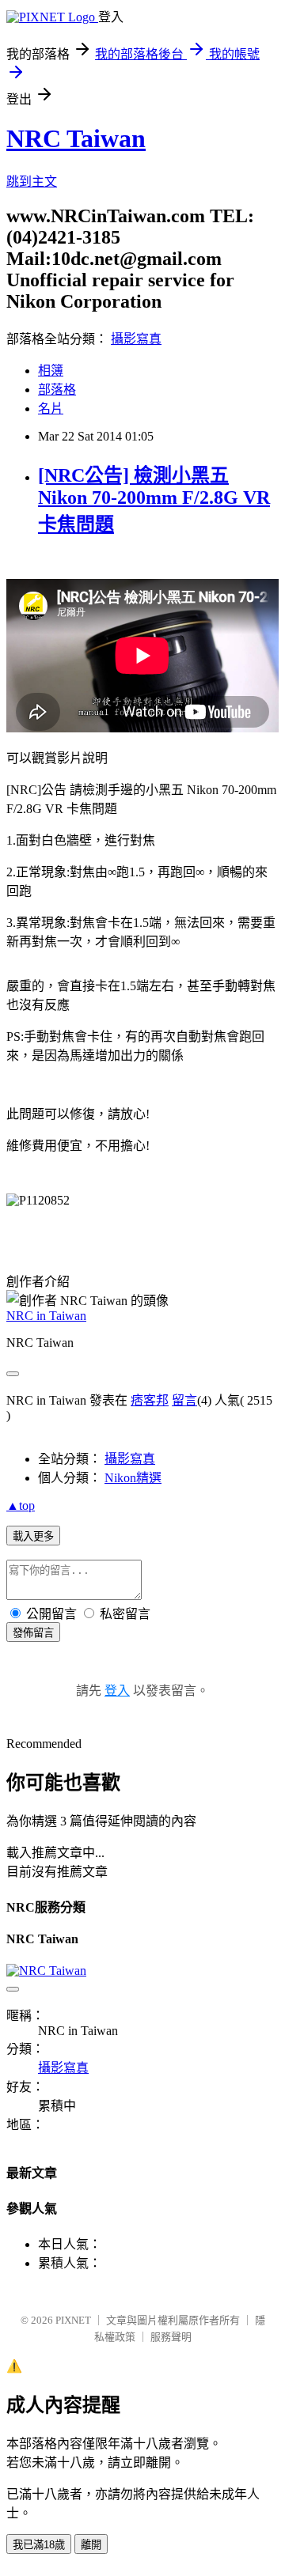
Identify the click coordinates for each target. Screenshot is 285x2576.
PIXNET (73, 2320)
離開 (91, 2545)
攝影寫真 (136, 339)
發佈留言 (33, 1633)
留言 (184, 1400)
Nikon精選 (133, 1478)
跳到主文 (32, 182)
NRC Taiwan (76, 138)
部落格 (57, 390)
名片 (51, 409)
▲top (21, 1506)
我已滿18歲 (39, 2545)
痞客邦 (150, 1400)
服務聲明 (171, 2337)
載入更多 (33, 1536)
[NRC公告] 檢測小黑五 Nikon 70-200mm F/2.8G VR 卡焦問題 (154, 500)
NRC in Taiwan (46, 1316)
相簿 (51, 371)
